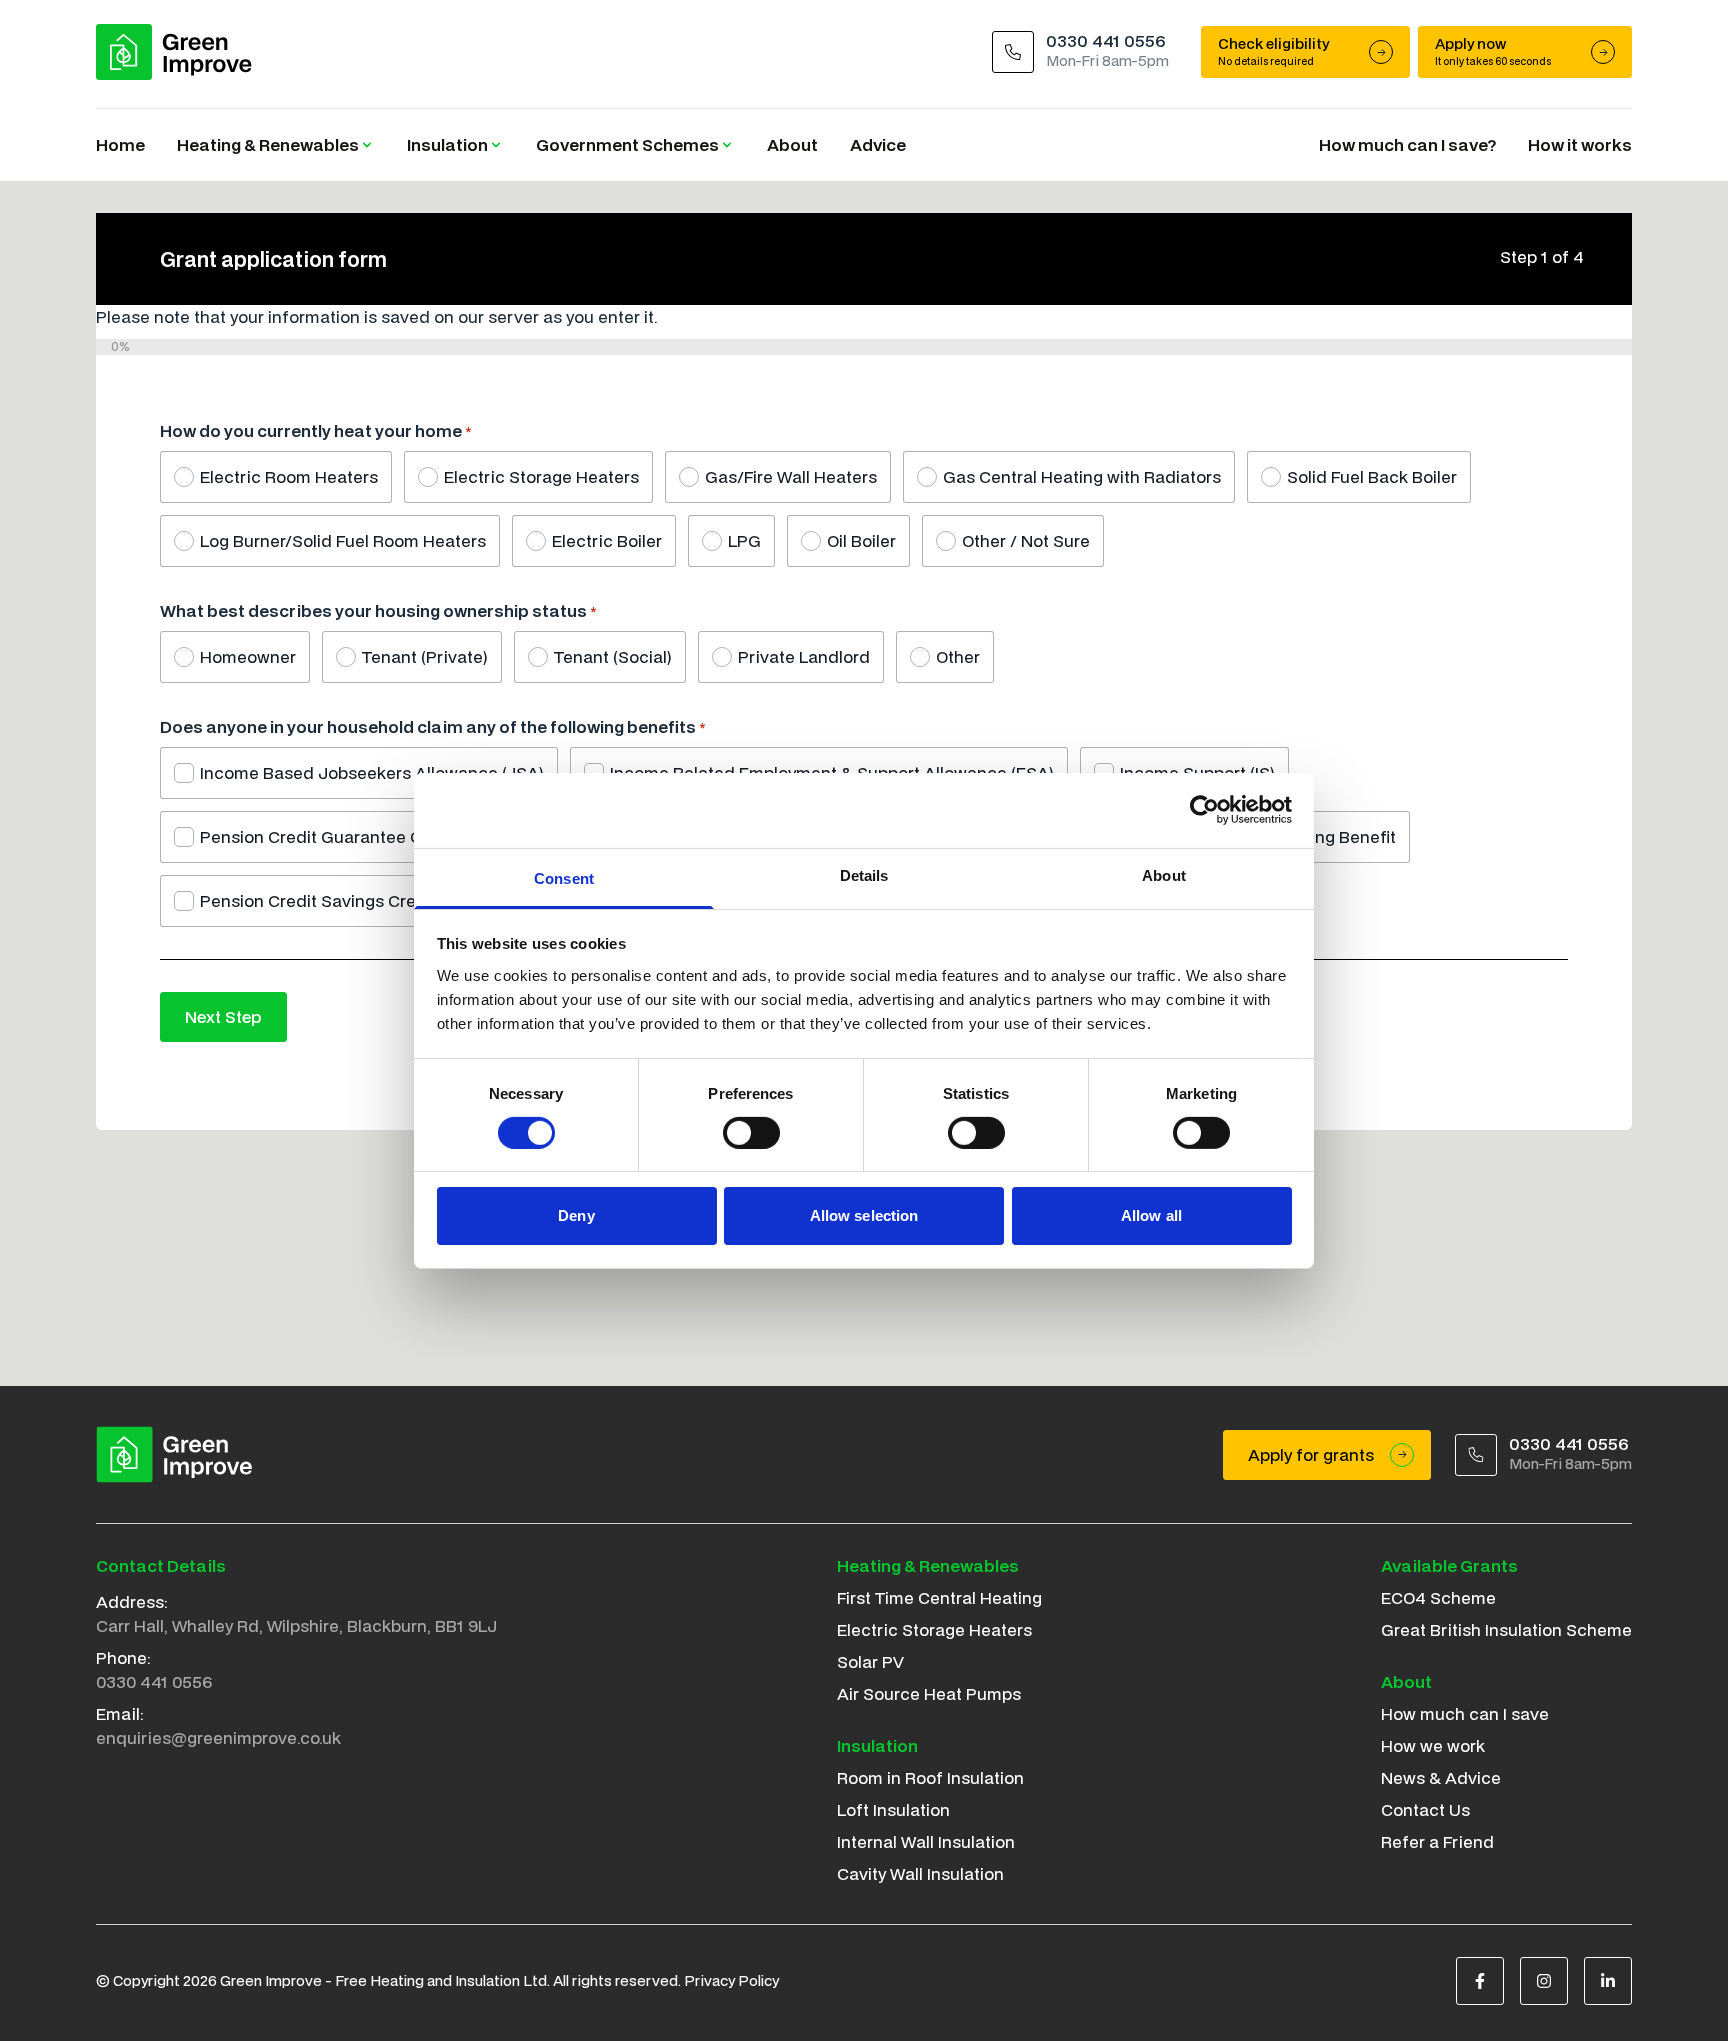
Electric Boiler (607, 540)
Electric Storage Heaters (541, 476)
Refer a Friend (1437, 1841)
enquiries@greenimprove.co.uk (218, 1737)
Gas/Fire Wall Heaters (791, 476)
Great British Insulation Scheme (1506, 1629)
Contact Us (1425, 1809)
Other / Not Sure (1026, 540)
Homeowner (248, 656)
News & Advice (1441, 1777)
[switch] (751, 1133)
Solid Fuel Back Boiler (1372, 476)
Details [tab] (864, 874)
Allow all (1151, 1215)
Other (958, 656)
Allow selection (864, 1215)
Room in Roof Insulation (930, 1777)
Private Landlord (804, 656)
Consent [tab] (564, 877)
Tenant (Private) (425, 656)
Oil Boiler (861, 540)
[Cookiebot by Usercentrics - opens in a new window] (1204, 810)
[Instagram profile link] (1544, 1981)
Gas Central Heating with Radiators (1082, 476)
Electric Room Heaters (289, 476)
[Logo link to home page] (174, 52)
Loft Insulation (893, 1809)
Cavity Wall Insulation (920, 1873)
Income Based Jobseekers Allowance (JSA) (372, 772)
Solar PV (870, 1661)
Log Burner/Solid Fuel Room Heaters (343, 540)
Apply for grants (1311, 1454)
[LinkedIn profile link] (1608, 1981)
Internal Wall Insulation (926, 1841)
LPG (744, 540)
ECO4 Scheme (1438, 1597)
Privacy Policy (731, 1980)
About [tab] (1164, 874)
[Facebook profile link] (1480, 1981)
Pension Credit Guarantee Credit (329, 836)
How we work (1433, 1745)
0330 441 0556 (154, 1681)
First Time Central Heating (939, 1597)
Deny (576, 1215)
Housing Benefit (1333, 836)
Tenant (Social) (613, 656)
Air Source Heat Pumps (929, 1693)
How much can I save (1465, 1713)
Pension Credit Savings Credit (318, 900)
